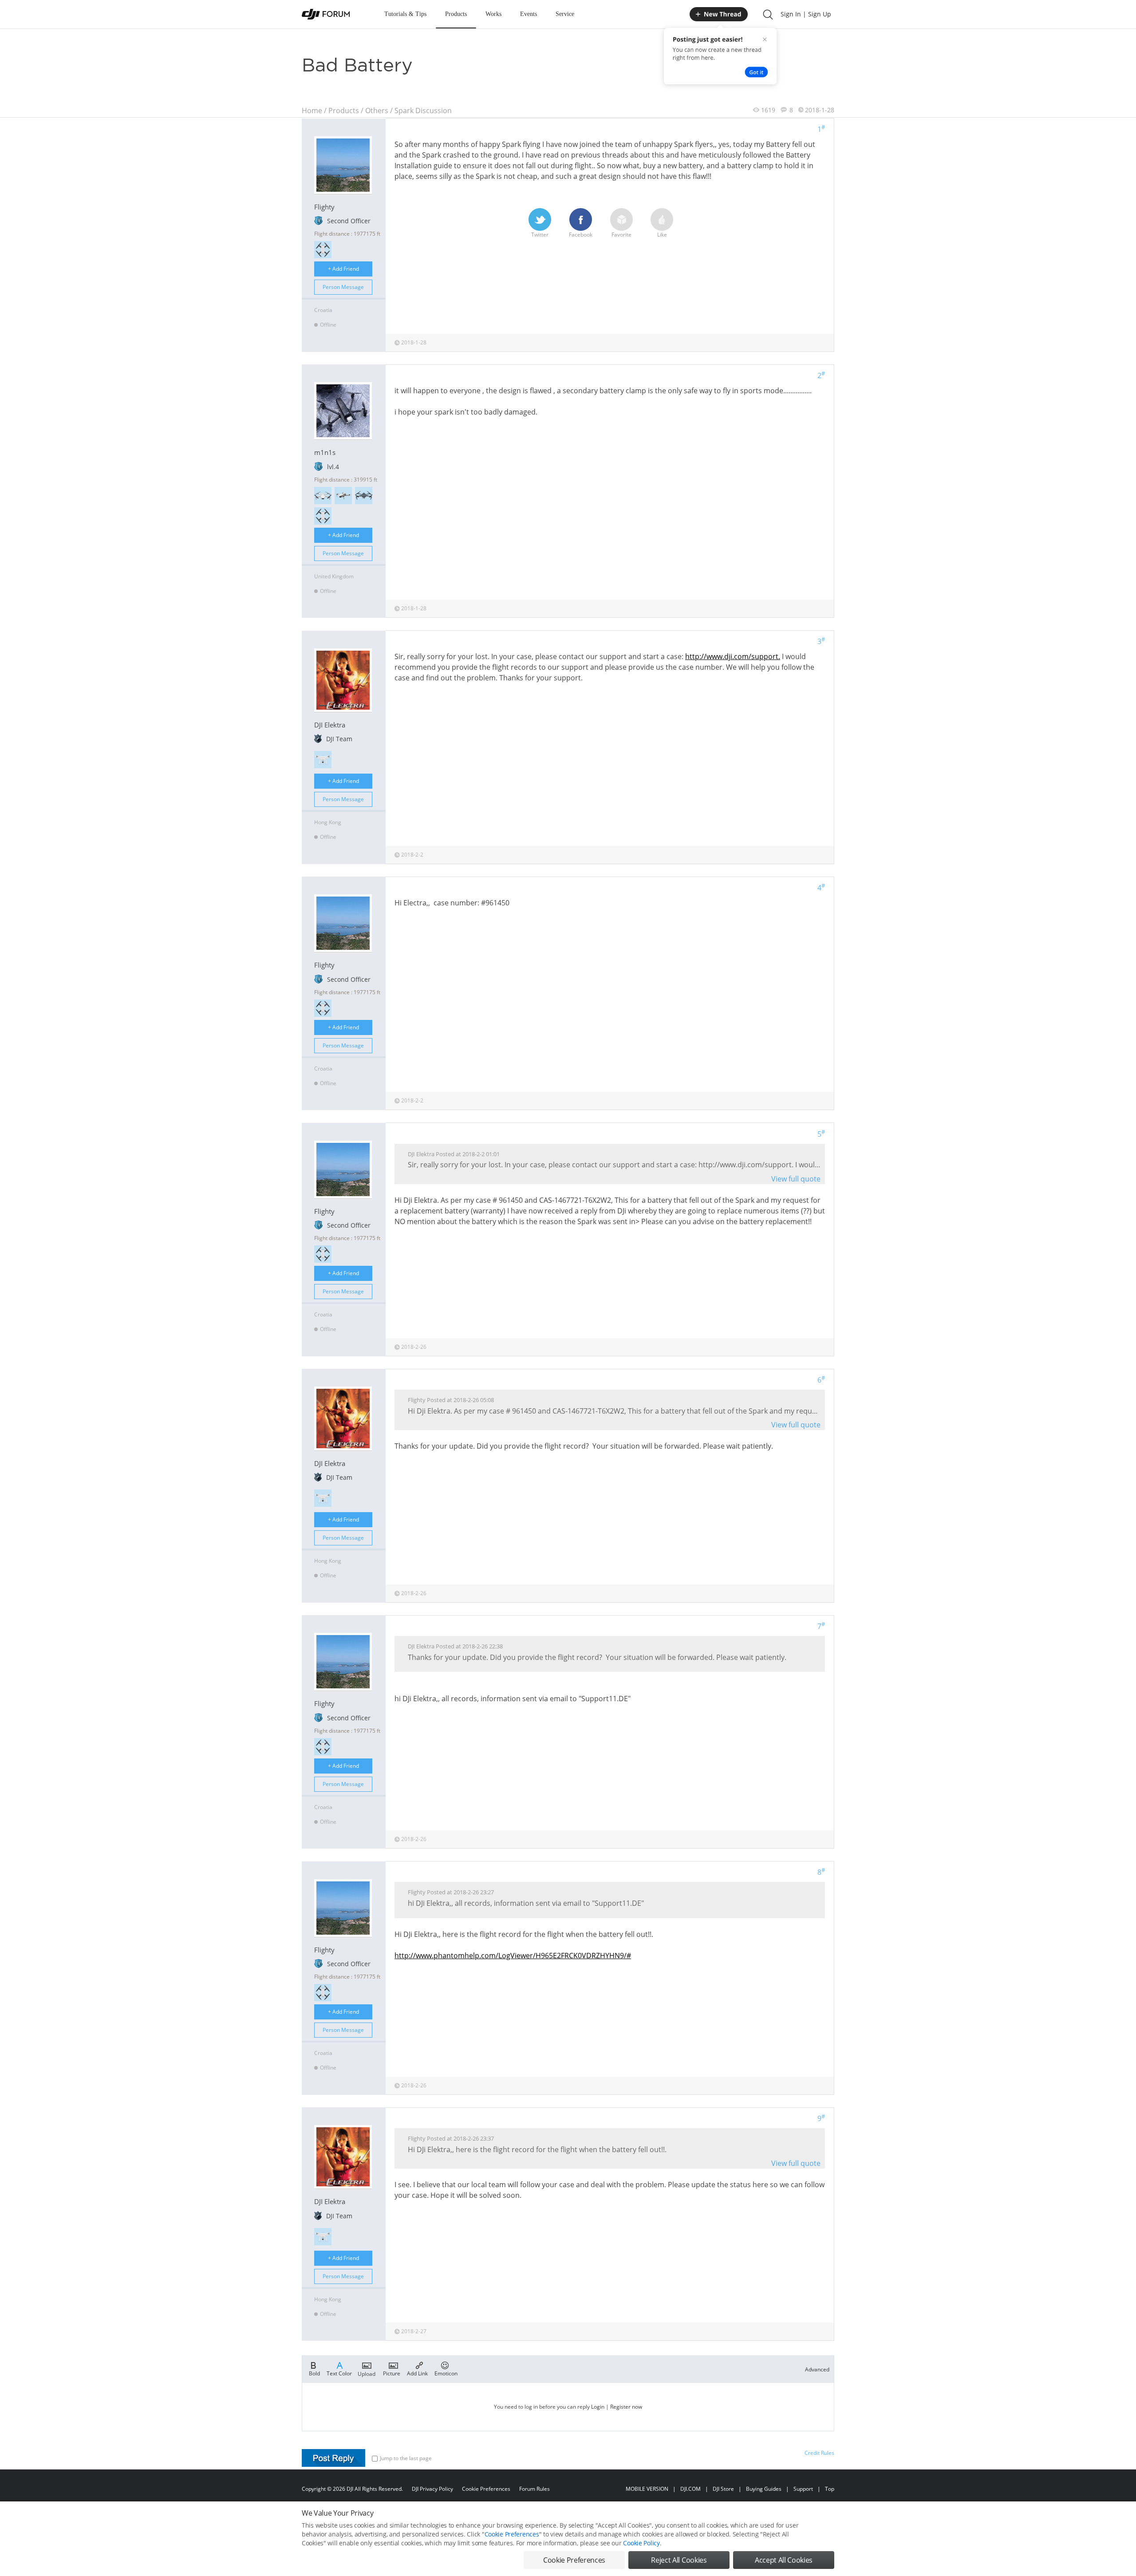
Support (803, 2489)
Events (529, 14)
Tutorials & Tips (405, 14)
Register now (626, 2407)
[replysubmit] (333, 2458)
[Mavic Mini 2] (323, 496)
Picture (392, 2373)
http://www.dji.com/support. (733, 656)
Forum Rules (534, 2489)
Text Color (339, 2373)
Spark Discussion (423, 111)
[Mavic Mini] (343, 496)
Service (565, 14)
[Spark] (323, 250)
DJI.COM (690, 2489)
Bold (314, 2373)
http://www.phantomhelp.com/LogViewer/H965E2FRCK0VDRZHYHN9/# (513, 1956)
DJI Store (723, 2489)
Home (312, 111)
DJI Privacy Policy (432, 2489)
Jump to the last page (406, 2458)
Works (493, 14)
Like (662, 235)
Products (456, 14)
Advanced (817, 2369)
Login (598, 2407)
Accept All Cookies (784, 2560)
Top (830, 2489)
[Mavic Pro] (364, 496)
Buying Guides (764, 2489)
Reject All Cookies (679, 2560)
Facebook (581, 235)
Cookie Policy (641, 2543)
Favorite (621, 235)
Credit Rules (819, 2453)
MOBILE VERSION (647, 2489)
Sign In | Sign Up (806, 14)
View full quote (796, 1179)
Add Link (417, 2373)
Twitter (540, 235)
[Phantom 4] (323, 760)
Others (377, 111)
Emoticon (446, 2373)
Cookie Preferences (486, 2489)
